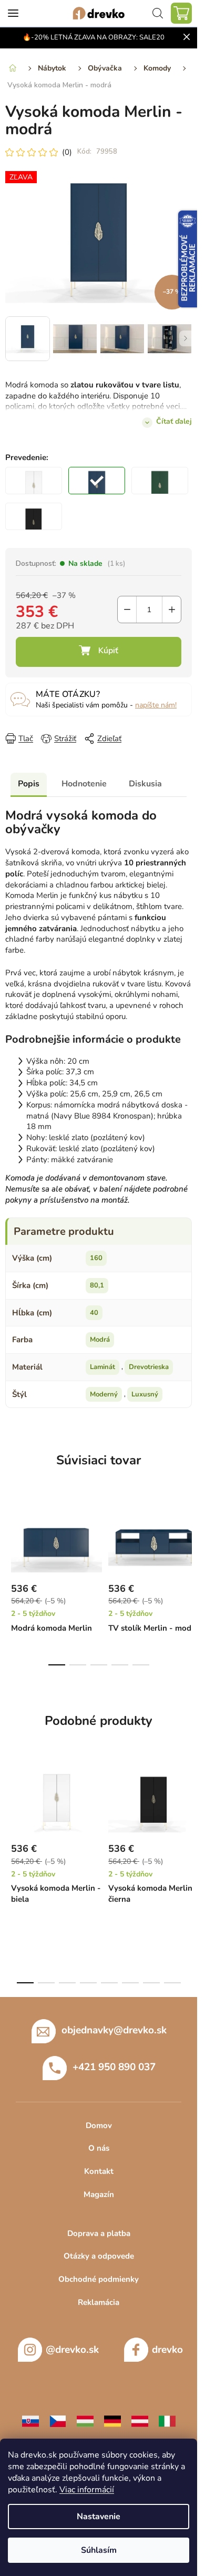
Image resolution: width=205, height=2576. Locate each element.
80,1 (97, 1285)
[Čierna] (34, 516)
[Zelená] (160, 481)
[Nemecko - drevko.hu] (112, 2420)
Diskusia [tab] (145, 784)
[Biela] (34, 481)
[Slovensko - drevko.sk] (30, 2420)
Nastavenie (99, 2517)
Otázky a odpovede (99, 2256)
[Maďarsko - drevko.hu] (85, 2420)
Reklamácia (99, 2302)
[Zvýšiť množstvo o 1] (172, 610)
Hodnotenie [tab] (84, 784)
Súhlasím (99, 2550)
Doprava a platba (99, 2233)
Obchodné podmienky (99, 2279)
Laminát (102, 1367)
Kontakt (99, 2171)
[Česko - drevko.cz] (58, 2420)
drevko (167, 2350)
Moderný (104, 1394)
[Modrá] (97, 481)
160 (96, 1258)
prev (11, 1537)
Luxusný (145, 1394)
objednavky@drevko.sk (114, 2030)
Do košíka (99, 652)
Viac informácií (87, 2490)
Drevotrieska (149, 1367)
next (186, 1537)
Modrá (100, 1340)
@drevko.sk (72, 2350)
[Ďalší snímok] (186, 338)
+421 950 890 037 (114, 2066)
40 (94, 1313)
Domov (99, 2125)
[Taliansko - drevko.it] (167, 2420)
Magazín (99, 2194)
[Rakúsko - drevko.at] (140, 2420)
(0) (67, 152)
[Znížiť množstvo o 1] (127, 610)
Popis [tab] (29, 784)
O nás (99, 2148)
